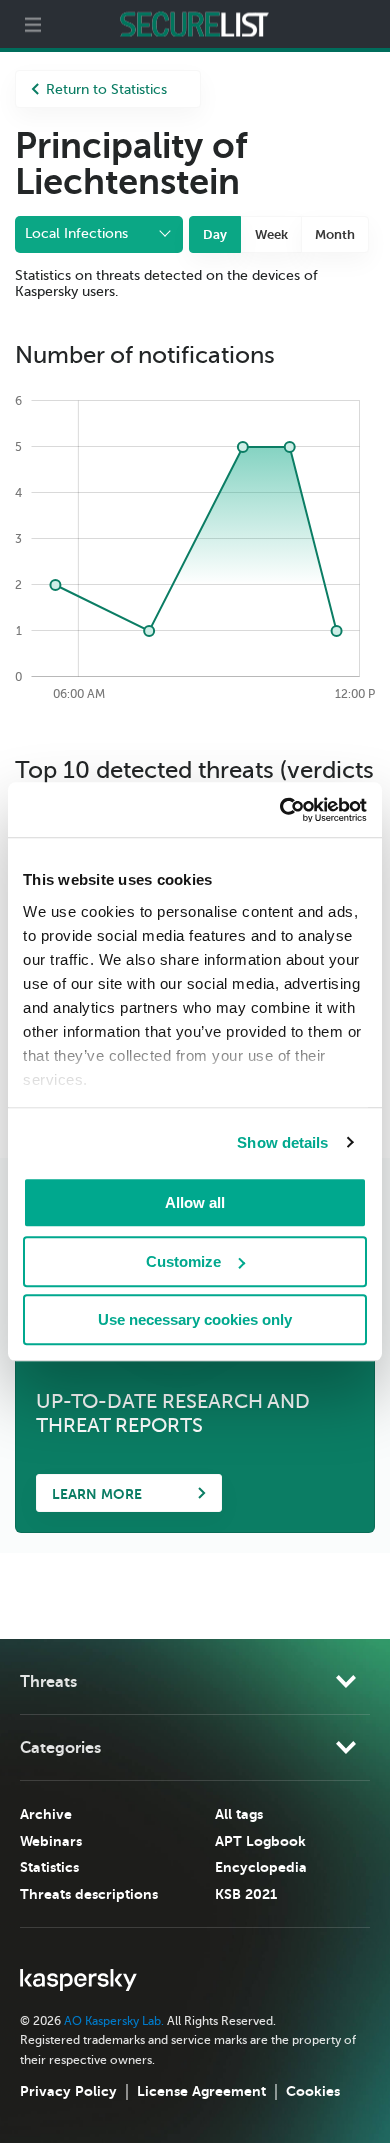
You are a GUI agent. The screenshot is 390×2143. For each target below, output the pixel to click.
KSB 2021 (246, 1894)
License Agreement (201, 2091)
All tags (239, 1814)
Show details (282, 1142)
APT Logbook (260, 1841)
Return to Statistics (106, 89)
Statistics (49, 1867)
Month (335, 234)
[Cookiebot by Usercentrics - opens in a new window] (280, 810)
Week (271, 234)
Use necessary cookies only (195, 1319)
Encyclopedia (261, 1867)
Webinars (51, 1841)
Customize (183, 1261)
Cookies (313, 2091)
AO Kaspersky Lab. (114, 2021)
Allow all (195, 1202)
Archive (46, 1814)
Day (215, 234)
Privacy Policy (68, 2091)
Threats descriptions (89, 1894)
